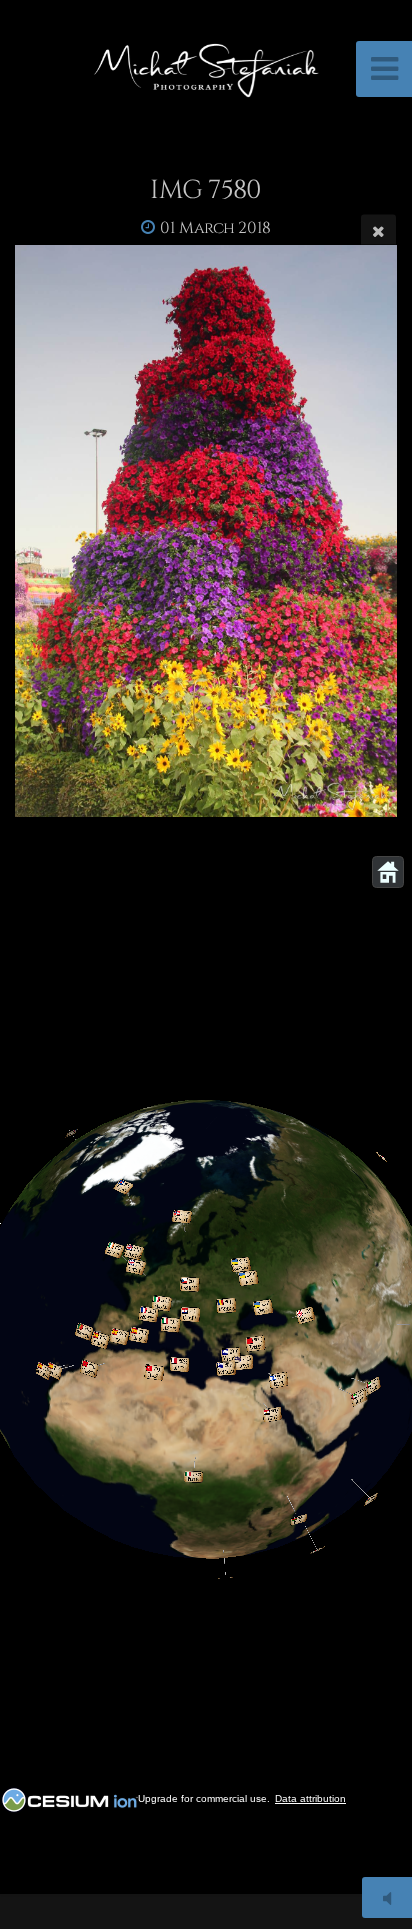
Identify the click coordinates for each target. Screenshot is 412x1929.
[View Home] (388, 872)
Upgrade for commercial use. (204, 1798)
